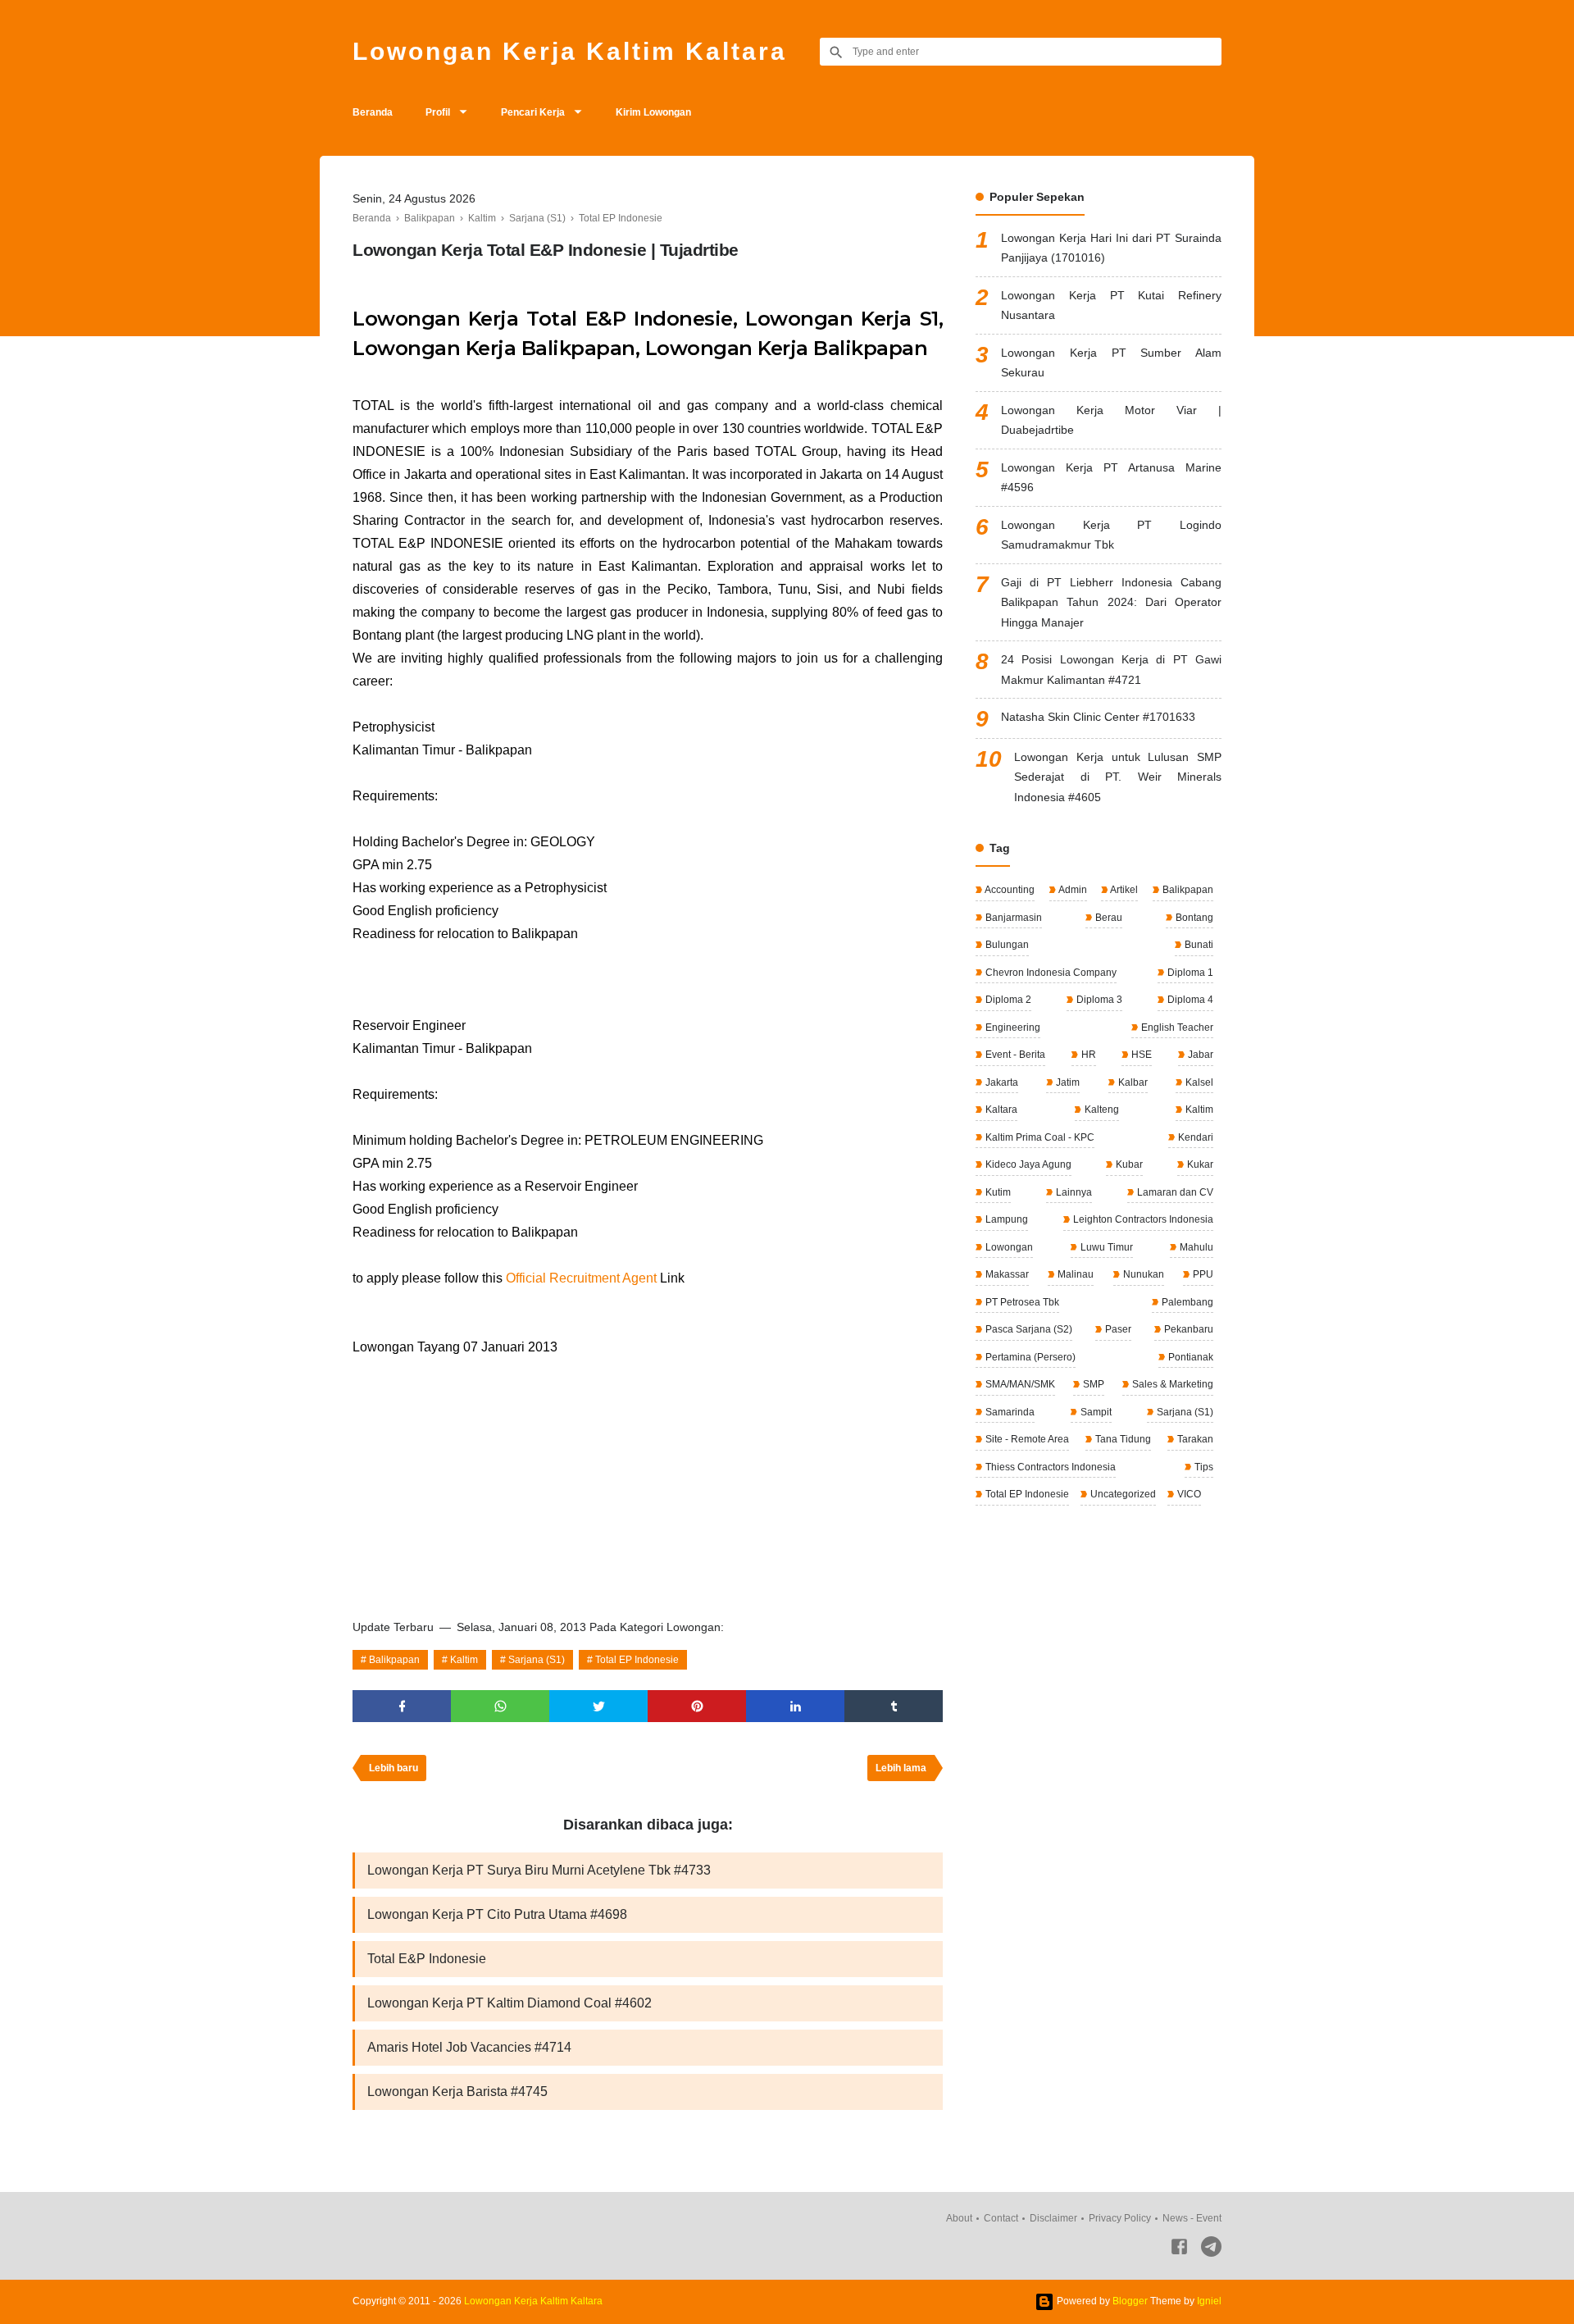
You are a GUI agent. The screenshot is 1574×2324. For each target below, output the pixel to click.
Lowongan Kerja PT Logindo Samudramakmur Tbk (1111, 535)
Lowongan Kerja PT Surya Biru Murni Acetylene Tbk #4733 (539, 1870)
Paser (1117, 1329)
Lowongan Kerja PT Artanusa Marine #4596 (1111, 478)
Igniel (1209, 2301)
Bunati (1198, 945)
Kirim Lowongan (653, 112)
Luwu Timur (1105, 1247)
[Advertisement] (648, 1482)
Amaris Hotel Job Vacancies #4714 (469, 2047)
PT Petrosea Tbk (1021, 1302)
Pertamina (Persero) (1029, 1357)
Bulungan (1006, 945)
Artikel (1123, 890)
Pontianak (1190, 1357)
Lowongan (1008, 1247)
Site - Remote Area (1026, 1439)
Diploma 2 (1007, 1000)
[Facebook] (1179, 2250)
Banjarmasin (1012, 918)
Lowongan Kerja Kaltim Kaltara (570, 51)
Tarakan (1194, 1439)
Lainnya (1073, 1192)
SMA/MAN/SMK (1019, 1384)
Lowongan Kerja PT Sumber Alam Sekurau (1111, 363)
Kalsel (1198, 1082)
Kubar (1128, 1164)
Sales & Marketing (1171, 1384)
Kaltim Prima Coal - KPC (1039, 1137)
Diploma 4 (1189, 1000)
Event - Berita (1014, 1055)
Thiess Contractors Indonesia (1049, 1467)
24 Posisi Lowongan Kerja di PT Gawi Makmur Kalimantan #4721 (1111, 670)
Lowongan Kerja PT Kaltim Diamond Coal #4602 (510, 2003)
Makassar (1006, 1274)
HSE (1140, 1055)
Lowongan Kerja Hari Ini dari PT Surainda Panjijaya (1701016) (1111, 248)
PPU (1202, 1274)
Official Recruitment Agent (581, 1278)
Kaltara (1000, 1110)
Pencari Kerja (533, 112)
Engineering (1012, 1028)
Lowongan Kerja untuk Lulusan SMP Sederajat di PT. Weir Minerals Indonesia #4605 (1118, 777)
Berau (1108, 918)
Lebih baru (393, 1768)
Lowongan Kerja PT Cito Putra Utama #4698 (497, 1914)
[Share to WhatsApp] (500, 1706)
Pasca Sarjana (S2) (1028, 1329)
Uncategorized (1122, 1494)
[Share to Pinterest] (697, 1706)
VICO (1188, 1494)
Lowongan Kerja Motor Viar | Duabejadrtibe (1111, 420)
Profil (438, 112)
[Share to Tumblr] (894, 1706)
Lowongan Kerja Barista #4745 (457, 2092)
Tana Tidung (1122, 1439)
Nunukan (1142, 1274)
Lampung (1005, 1219)
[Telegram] (1211, 2250)
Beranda (373, 112)
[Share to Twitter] (598, 1706)
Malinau (1074, 1274)
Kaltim (464, 1660)
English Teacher (1176, 1028)
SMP (1092, 1384)
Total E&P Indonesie (427, 1959)
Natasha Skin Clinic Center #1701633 (1098, 717)
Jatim (1067, 1082)
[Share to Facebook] (402, 1706)
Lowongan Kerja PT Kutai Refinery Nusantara (1111, 305)
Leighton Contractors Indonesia (1142, 1219)
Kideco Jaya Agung (1027, 1164)
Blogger (1130, 2301)
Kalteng (1101, 1110)
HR (1087, 1055)
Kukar (1199, 1164)
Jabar (1199, 1055)
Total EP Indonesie (637, 1660)
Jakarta (1001, 1082)
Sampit (1095, 1412)
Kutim (997, 1192)
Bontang (1193, 918)
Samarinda (1009, 1412)
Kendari (1194, 1137)
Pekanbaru (1187, 1329)
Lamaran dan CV (1174, 1192)
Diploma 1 (1189, 973)
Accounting (1009, 890)
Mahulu (1195, 1247)
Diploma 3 (1098, 1000)
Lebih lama (901, 1768)
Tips (1203, 1467)
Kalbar (1132, 1082)
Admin (1072, 890)
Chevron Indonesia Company (1050, 973)
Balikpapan (394, 1660)
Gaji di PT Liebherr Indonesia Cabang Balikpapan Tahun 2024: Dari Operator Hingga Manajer (1111, 602)
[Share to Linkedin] (795, 1706)
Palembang (1186, 1302)
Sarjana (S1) (537, 1660)
